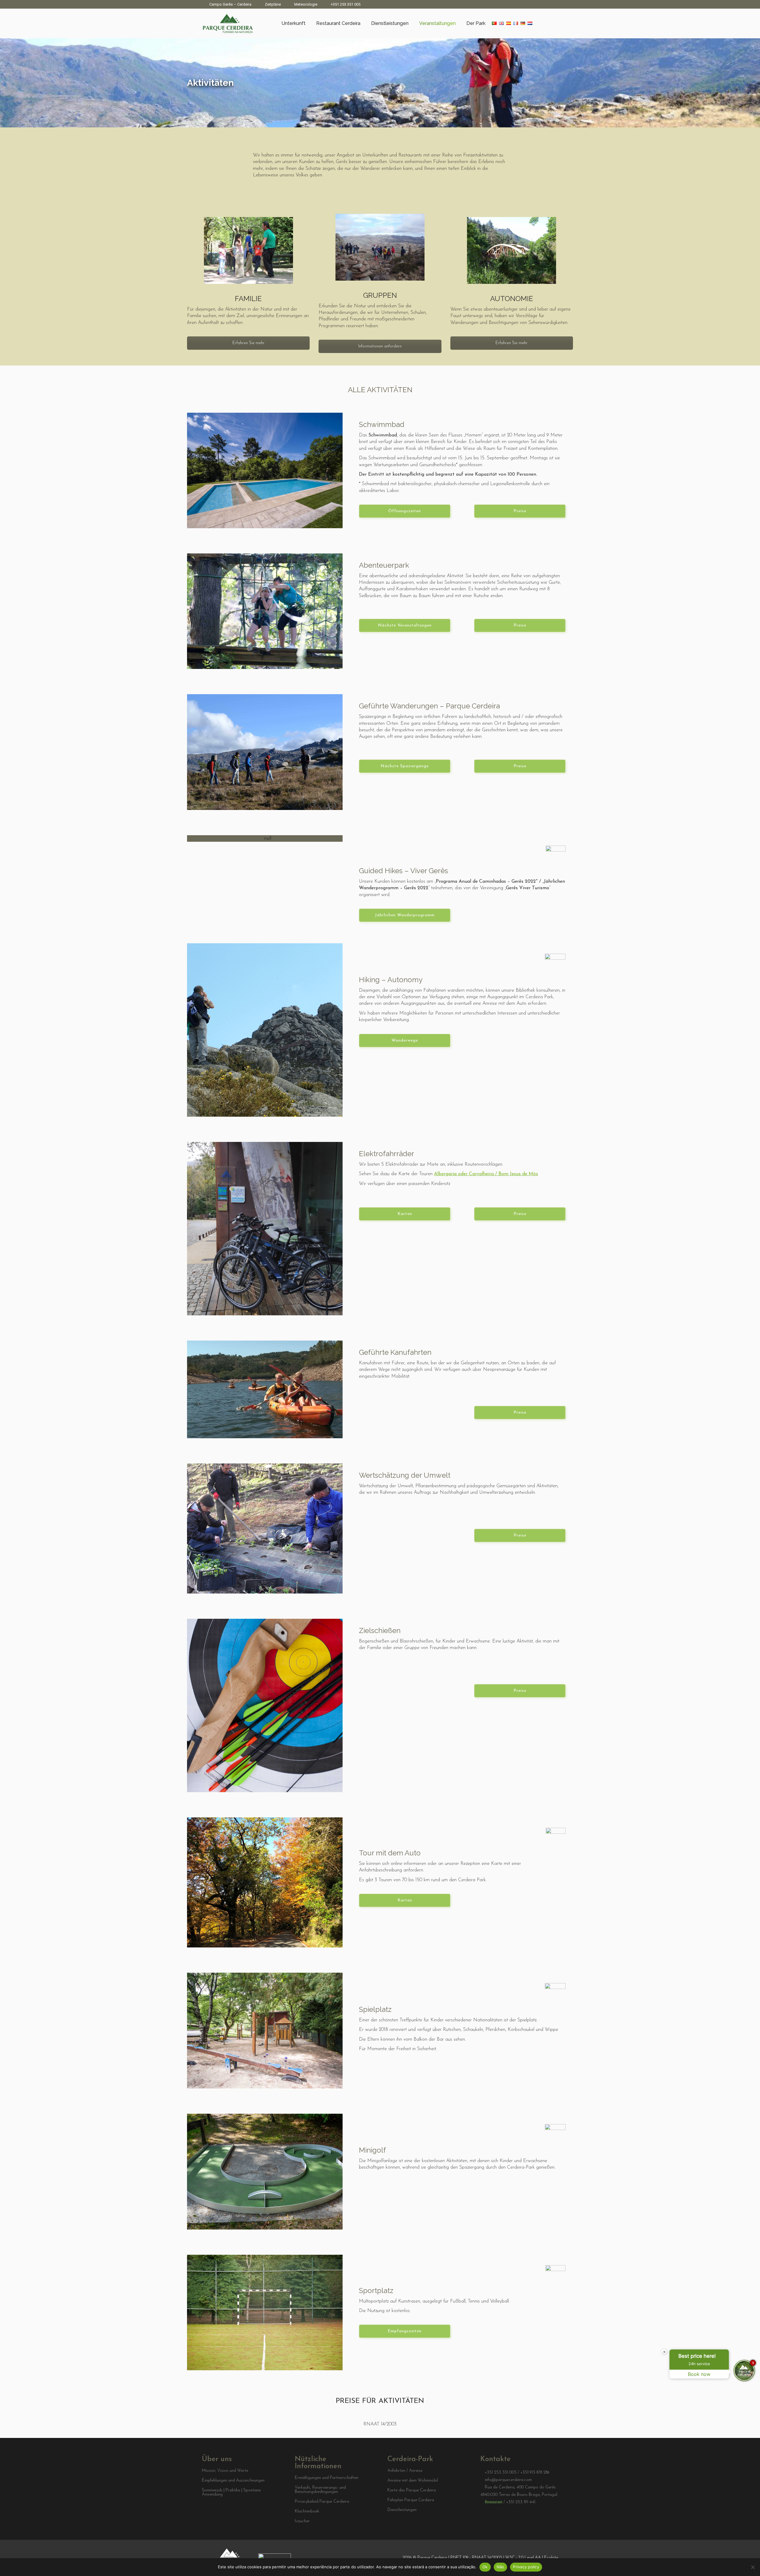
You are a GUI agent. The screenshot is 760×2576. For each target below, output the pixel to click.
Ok (485, 2567)
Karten (405, 1214)
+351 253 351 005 (346, 4)
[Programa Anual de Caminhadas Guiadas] (265, 838)
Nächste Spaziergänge (405, 766)
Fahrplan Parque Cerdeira (411, 2500)
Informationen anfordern (380, 346)
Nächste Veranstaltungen (405, 625)
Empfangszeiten (405, 2331)
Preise (520, 511)
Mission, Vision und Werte (225, 2471)
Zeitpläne (273, 4)
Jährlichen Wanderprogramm (405, 915)
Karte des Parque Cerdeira (412, 2490)
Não (501, 2567)
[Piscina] (265, 470)
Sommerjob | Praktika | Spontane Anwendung (231, 2493)
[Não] (753, 2567)
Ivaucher (302, 2521)
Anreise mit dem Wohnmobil (413, 2481)
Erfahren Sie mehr (248, 343)
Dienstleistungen (402, 2510)
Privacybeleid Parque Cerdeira (322, 2502)
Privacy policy (526, 2567)
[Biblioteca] (265, 1030)
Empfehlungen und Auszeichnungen (233, 2481)
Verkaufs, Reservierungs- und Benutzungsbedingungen (320, 2490)
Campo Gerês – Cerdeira (230, 4)
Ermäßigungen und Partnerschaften (327, 2478)
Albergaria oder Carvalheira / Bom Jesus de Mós (486, 1174)
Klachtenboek (307, 2512)
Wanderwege (405, 1041)
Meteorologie (306, 4)
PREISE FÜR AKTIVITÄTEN (380, 2401)
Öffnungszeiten (405, 511)
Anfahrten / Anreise (405, 2471)
